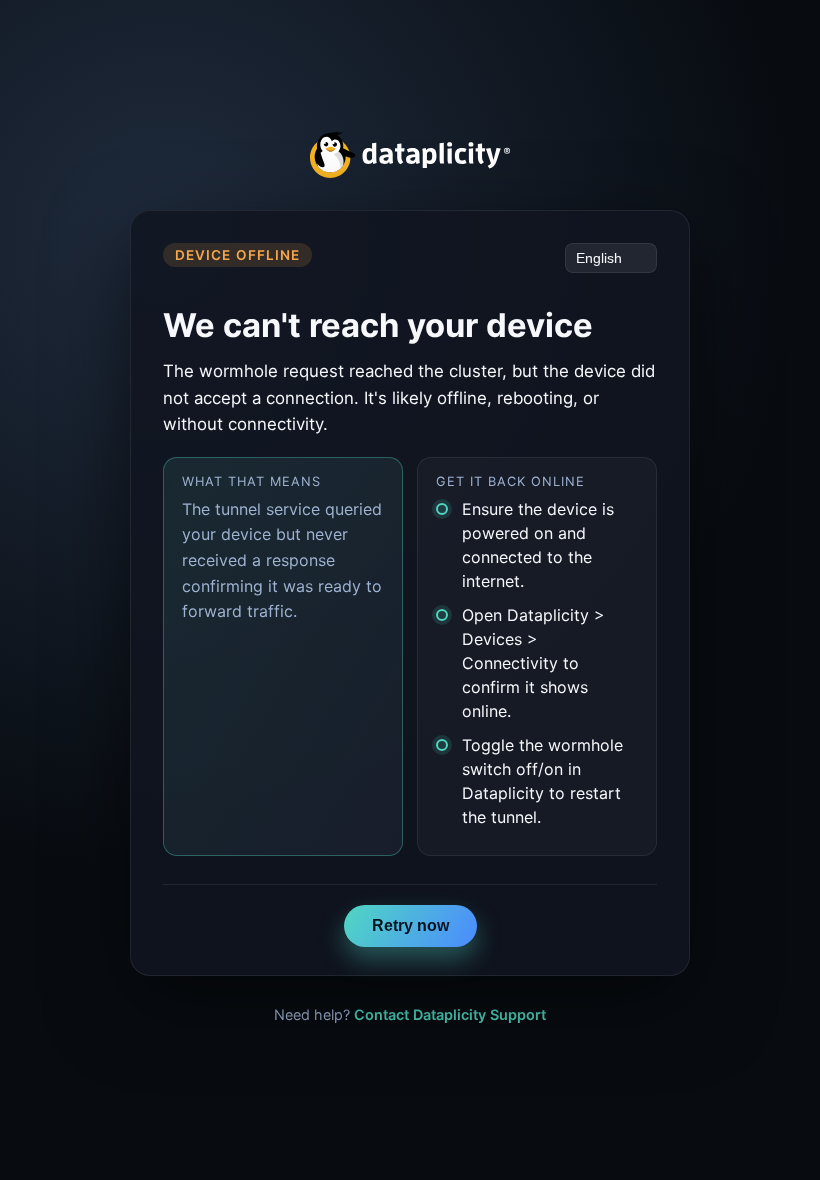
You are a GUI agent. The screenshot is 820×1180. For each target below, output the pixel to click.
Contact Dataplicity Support (450, 1014)
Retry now (410, 925)
